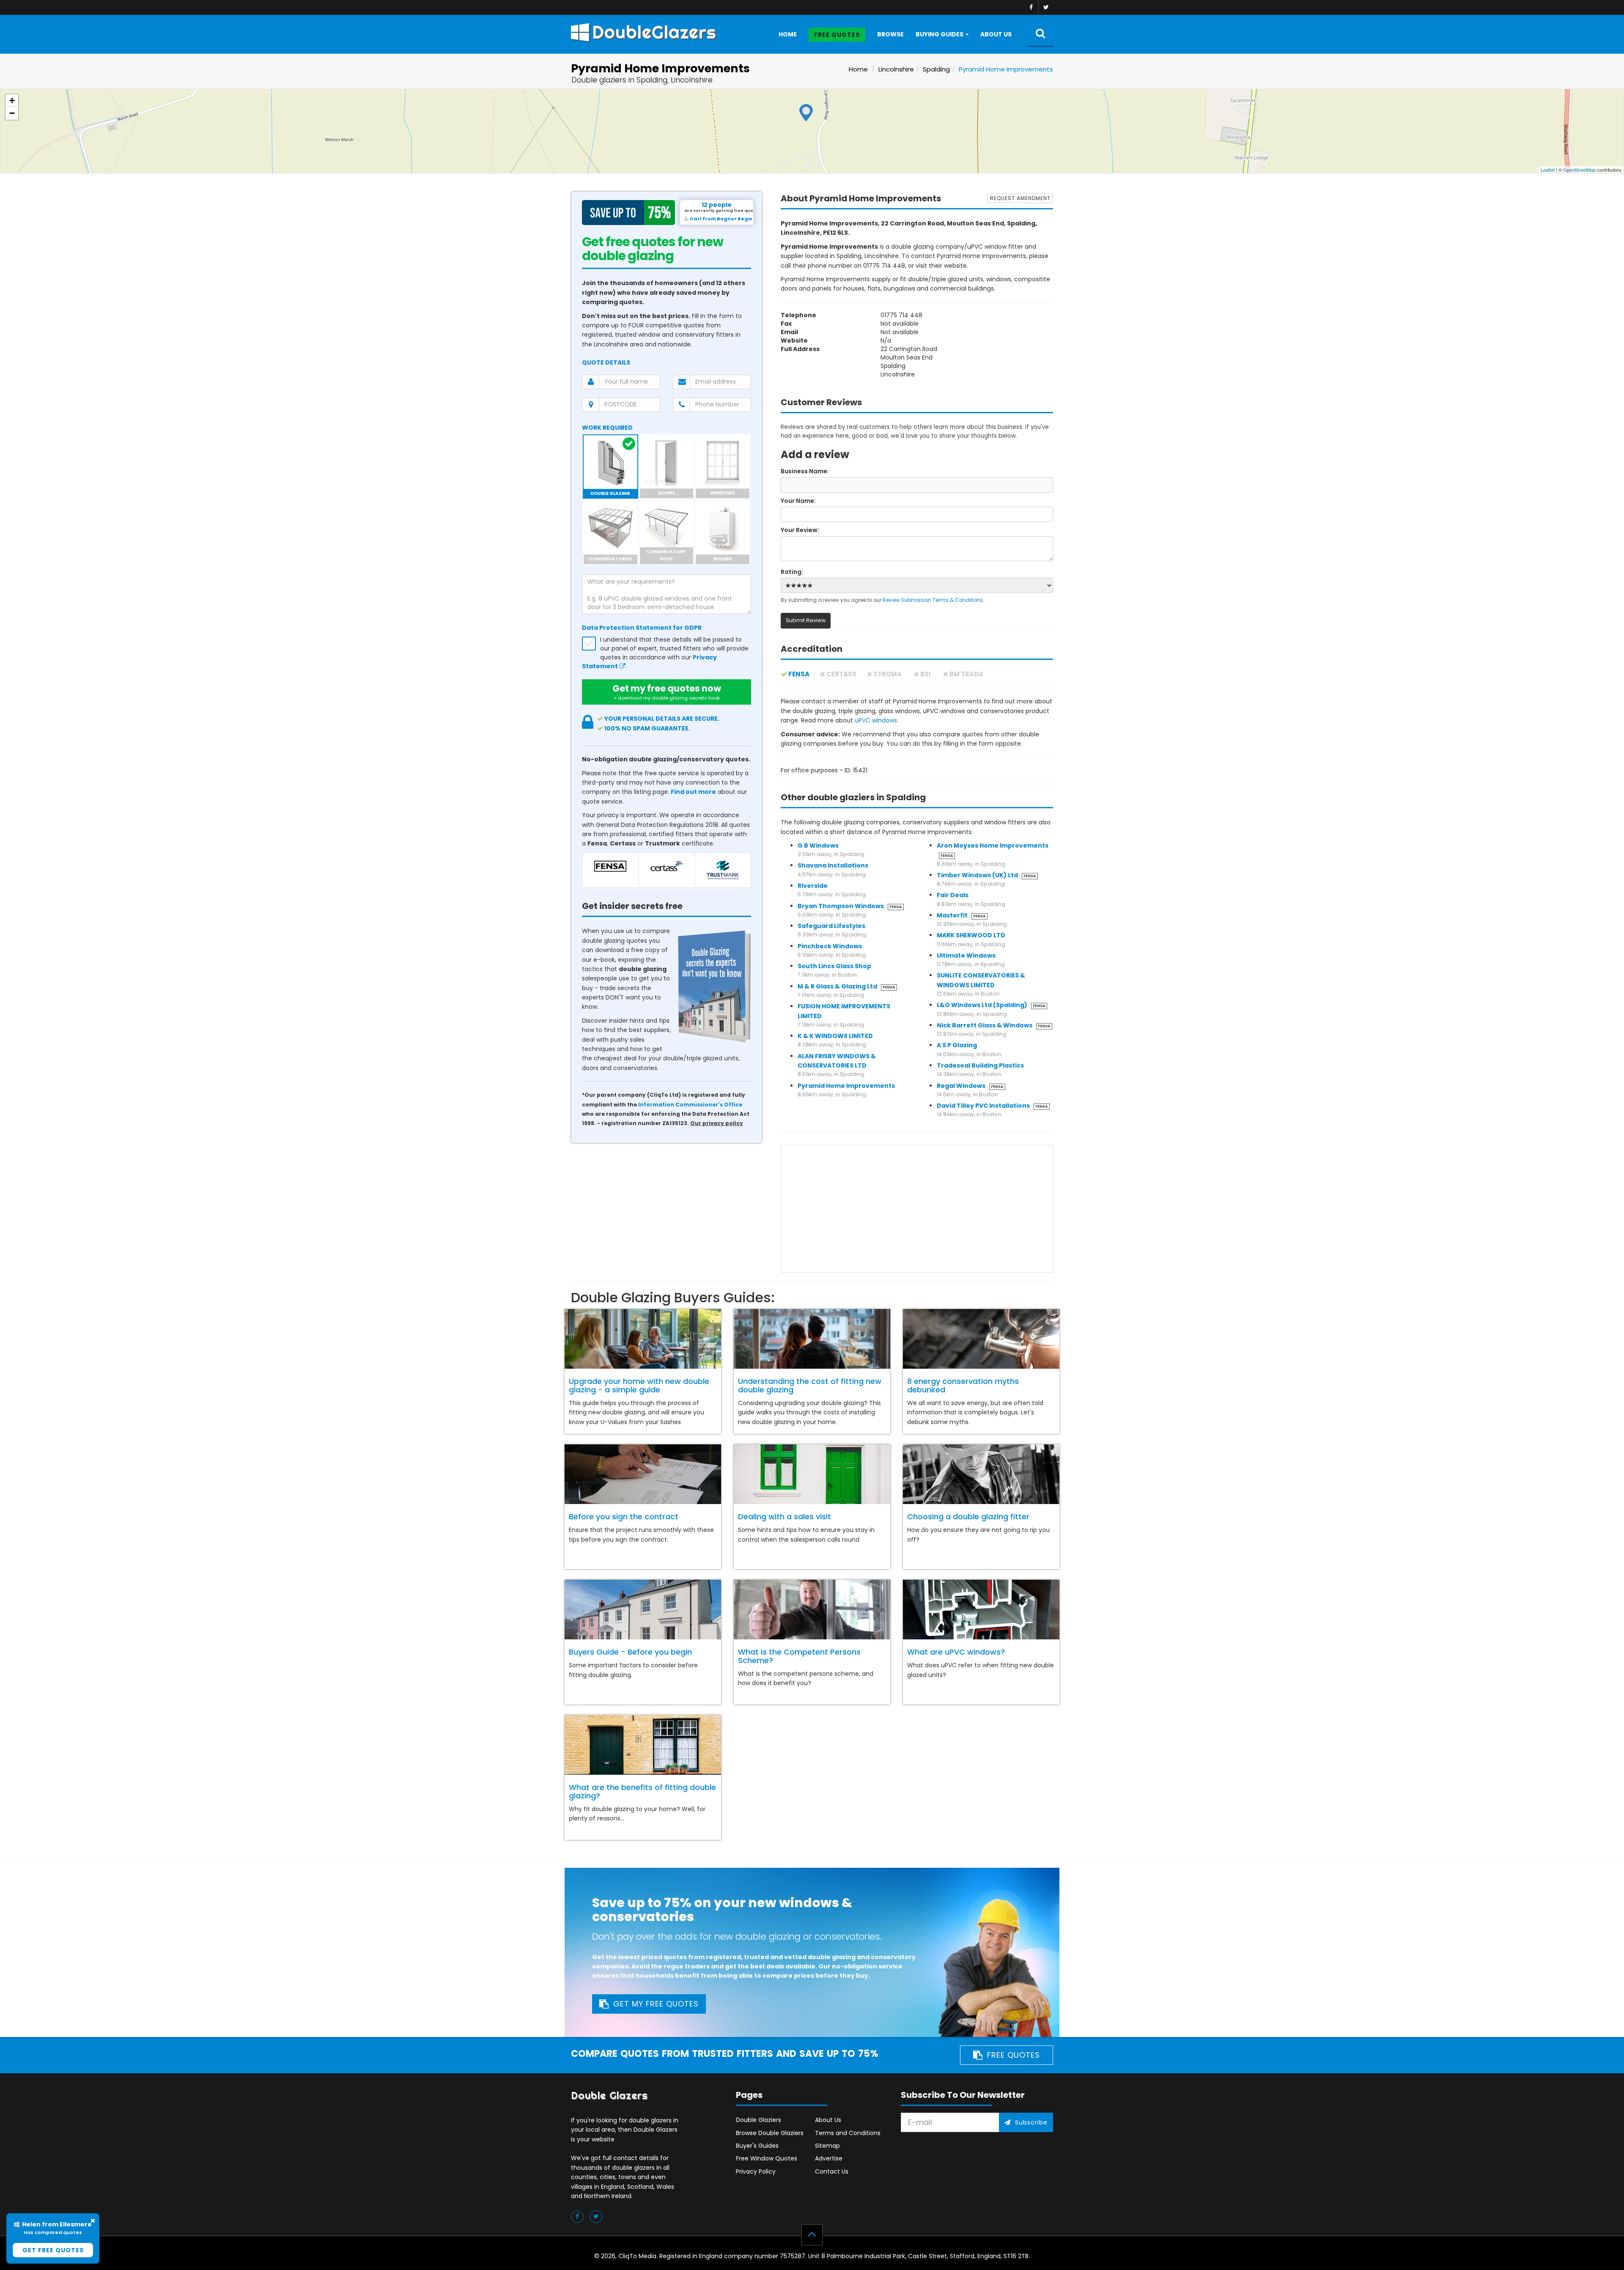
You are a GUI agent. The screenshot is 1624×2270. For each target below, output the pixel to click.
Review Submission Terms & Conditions (933, 600)
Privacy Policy (756, 2171)
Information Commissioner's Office (690, 1105)
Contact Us (832, 2171)
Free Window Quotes (767, 2158)
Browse (890, 34)
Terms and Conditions (848, 2133)
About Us (996, 34)
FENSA (799, 674)
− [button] (12, 113)
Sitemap (827, 2146)
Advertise (829, 2158)
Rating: (792, 572)
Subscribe (1031, 2122)
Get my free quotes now (667, 692)
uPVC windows (876, 720)
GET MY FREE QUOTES (656, 2004)
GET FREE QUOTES (53, 2250)
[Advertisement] (917, 1209)
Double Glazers (609, 2096)
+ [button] (12, 100)
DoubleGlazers (654, 32)
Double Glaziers (759, 2120)
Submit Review (806, 620)
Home (788, 34)
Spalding (936, 69)
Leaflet (1548, 170)
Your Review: (800, 530)
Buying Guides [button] (940, 34)
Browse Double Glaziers (770, 2133)
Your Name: (798, 501)
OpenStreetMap (1579, 170)
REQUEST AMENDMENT (1020, 198)
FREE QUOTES (1014, 2055)
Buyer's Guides (757, 2146)
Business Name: (805, 471)
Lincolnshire (896, 69)
